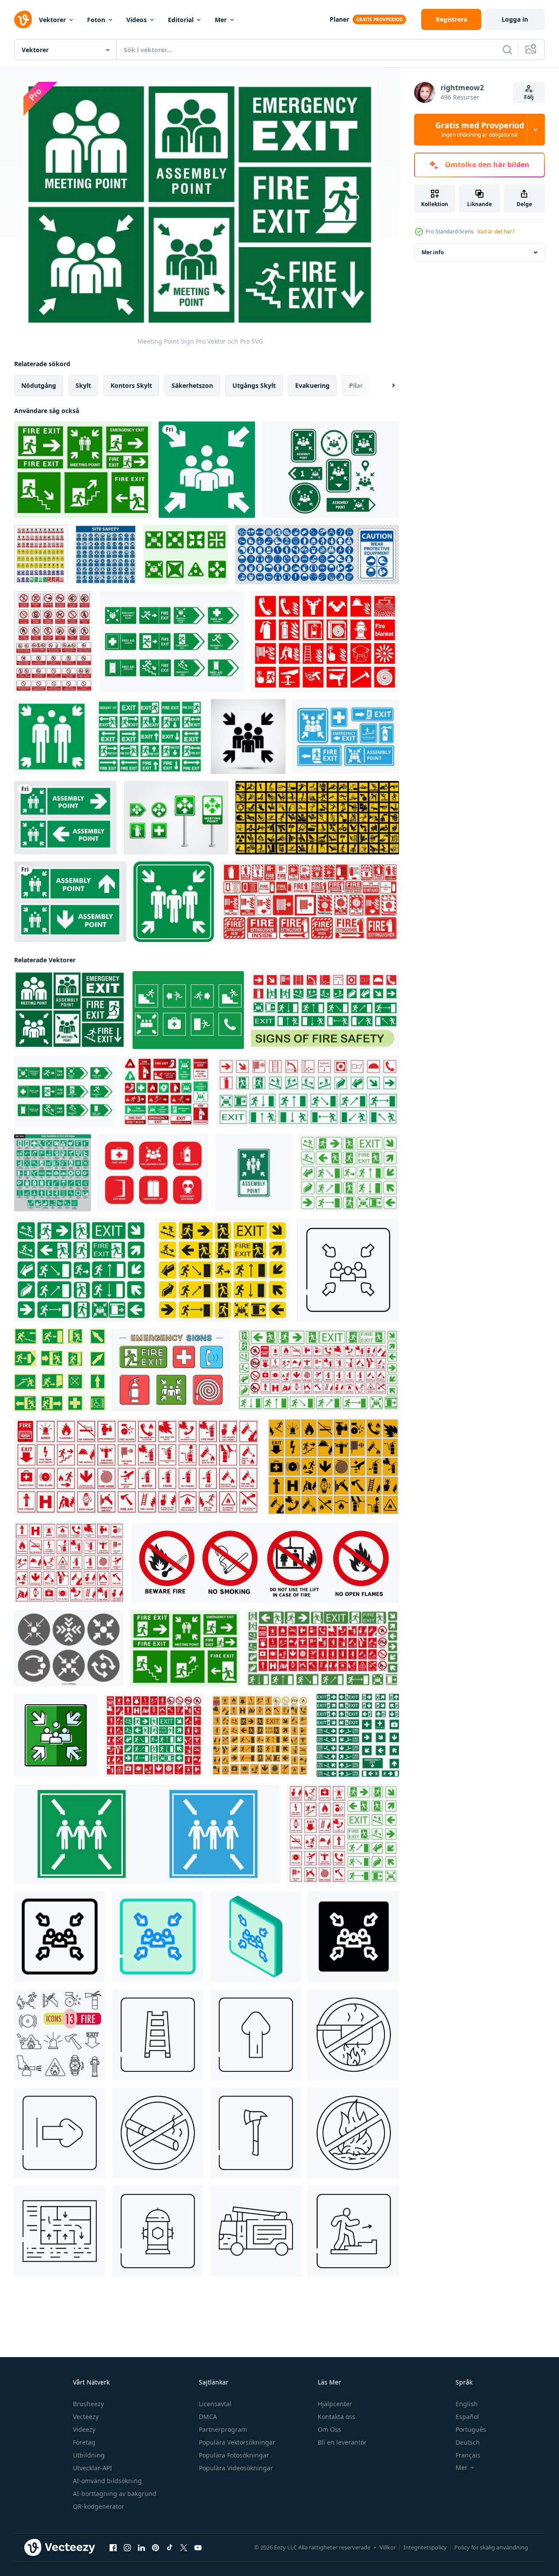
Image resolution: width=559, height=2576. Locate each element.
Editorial (181, 20)
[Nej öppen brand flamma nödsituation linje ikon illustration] (354, 2133)
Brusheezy (88, 2404)
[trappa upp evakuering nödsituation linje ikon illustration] (354, 2231)
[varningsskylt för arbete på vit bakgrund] (317, 818)
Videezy (84, 2429)
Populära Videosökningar (236, 2468)
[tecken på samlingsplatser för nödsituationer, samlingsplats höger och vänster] (65, 818)
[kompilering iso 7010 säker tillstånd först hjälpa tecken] (53, 1173)
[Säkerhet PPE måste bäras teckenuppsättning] (106, 555)
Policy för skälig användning (491, 2547)
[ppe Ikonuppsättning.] (317, 555)
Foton (96, 20)
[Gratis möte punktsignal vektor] (83, 470)
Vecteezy (86, 2417)
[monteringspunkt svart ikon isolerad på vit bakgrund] (248, 737)
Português (471, 2429)
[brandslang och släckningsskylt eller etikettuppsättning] (310, 902)
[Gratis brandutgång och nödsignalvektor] (346, 737)
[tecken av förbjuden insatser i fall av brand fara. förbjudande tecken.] (265, 1563)
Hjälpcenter (335, 2404)
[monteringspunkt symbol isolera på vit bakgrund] (51, 737)
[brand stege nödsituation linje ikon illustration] (158, 2035)
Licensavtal (215, 2404)
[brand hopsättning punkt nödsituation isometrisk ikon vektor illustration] (256, 1937)
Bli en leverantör (342, 2442)
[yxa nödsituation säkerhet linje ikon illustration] (256, 2133)
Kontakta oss (337, 2417)
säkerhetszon (192, 385)
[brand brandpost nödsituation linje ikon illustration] (158, 2231)
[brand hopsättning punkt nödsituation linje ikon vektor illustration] (60, 1937)
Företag (84, 2442)
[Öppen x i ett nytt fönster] (184, 2548)
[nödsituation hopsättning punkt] (207, 470)
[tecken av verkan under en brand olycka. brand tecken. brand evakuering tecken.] (323, 1648)
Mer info (433, 252)
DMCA (208, 2417)
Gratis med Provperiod (480, 130)
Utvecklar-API (93, 2468)
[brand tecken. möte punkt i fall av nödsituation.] (223, 1270)
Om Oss (329, 2429)
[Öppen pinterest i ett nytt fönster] (156, 2548)
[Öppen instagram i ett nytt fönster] (127, 2548)
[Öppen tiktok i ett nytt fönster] (170, 2548)
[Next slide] (386, 386)
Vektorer (52, 20)
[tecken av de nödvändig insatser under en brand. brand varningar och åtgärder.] (333, 1467)
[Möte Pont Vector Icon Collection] (69, 1648)
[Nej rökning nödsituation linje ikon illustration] (158, 2133)
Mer (221, 20)
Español (467, 2417)
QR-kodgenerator (99, 2506)
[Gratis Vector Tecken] (171, 1370)
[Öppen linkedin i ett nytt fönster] (141, 2548)
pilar (356, 385)
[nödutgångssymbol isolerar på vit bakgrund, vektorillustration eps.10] (150, 737)
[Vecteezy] (23, 19)
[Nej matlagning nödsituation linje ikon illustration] (354, 2035)
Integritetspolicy (425, 2547)
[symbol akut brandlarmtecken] (325, 642)
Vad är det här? (496, 232)
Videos (137, 20)
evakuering (312, 385)
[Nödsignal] (172, 642)
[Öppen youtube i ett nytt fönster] (198, 2548)
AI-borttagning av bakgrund (115, 2494)
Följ (529, 97)
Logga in (515, 19)
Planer (339, 19)
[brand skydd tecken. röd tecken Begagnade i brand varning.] (137, 1467)
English (467, 2404)
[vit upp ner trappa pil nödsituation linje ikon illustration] (256, 2035)
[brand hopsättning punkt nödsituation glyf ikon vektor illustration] (354, 1937)
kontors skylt (131, 385)
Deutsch (468, 2442)
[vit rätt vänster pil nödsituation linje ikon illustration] (60, 2133)
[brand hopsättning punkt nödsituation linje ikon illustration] (348, 1270)
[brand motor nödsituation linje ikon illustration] (256, 2231)
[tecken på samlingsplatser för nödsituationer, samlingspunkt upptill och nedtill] (70, 902)
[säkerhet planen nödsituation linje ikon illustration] (60, 2231)
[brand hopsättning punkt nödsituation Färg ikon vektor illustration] (56, 1735)
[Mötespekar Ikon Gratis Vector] (331, 470)
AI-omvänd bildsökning (107, 2481)
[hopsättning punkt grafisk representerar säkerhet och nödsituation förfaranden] (147, 1834)
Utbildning (89, 2455)
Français (468, 2455)
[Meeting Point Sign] (70, 1010)
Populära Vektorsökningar (237, 2442)
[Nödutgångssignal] (188, 1010)
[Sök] (507, 50)
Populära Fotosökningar (234, 2455)
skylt (83, 385)
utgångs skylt (254, 385)
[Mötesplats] (176, 818)
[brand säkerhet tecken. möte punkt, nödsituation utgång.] (308, 1092)
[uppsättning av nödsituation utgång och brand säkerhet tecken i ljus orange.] (260, 1735)
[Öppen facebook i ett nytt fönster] (113, 2548)
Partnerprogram (223, 2429)
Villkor (388, 2547)
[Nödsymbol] (153, 1173)
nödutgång (39, 385)
